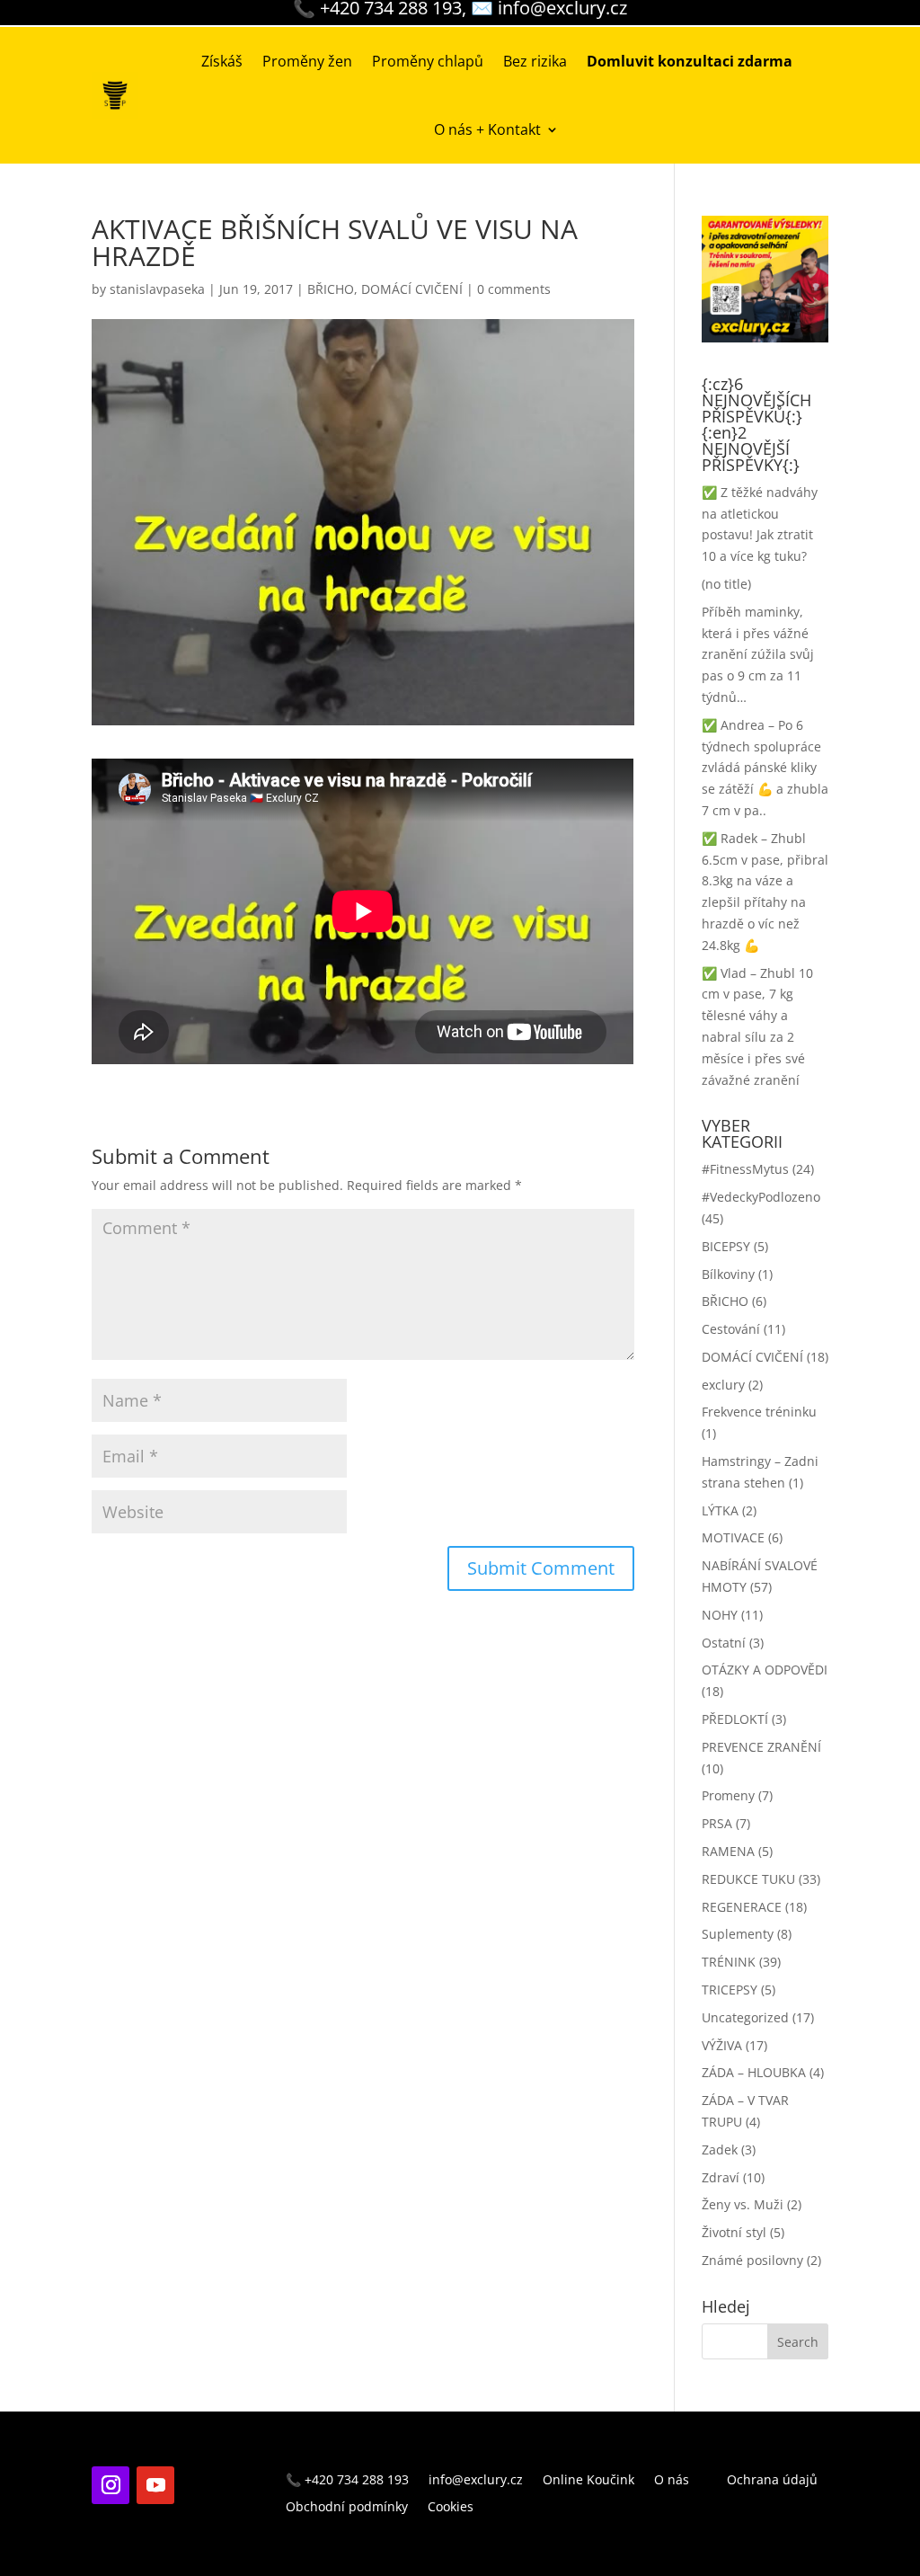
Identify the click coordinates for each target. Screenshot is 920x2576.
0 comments (514, 289)
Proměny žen (307, 61)
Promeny (728, 1795)
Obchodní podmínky (347, 2508)
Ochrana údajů (772, 2481)
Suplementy (738, 1934)
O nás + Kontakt (487, 129)
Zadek (720, 2150)
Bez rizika (535, 61)
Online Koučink (588, 2481)
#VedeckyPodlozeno (761, 1197)
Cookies (451, 2508)
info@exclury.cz (476, 2481)
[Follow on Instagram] (111, 2485)
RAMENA (728, 1851)
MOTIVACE (733, 1537)
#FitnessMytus (745, 1169)
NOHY (720, 1615)
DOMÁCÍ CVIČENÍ (412, 289)
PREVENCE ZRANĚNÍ (761, 1747)
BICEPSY (726, 1246)
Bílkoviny (728, 1274)
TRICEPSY (730, 1990)
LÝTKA (720, 1510)
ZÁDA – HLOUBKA (754, 2072)
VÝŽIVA (722, 2045)
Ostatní (724, 1643)
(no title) (726, 584)
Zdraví (721, 2177)
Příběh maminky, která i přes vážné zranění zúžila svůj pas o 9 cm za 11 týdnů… (758, 654)
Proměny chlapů (428, 61)
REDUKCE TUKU (748, 1879)
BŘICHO (331, 289)
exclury (723, 1385)
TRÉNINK (729, 1962)
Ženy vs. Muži (743, 2204)
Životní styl (734, 2232)
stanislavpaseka (157, 289)
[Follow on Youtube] (155, 2485)
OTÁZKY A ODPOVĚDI (765, 1670)
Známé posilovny (752, 2260)
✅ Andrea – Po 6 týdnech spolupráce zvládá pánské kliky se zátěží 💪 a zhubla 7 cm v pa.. (765, 768)
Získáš (222, 61)
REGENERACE (742, 1907)
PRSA (717, 1823)
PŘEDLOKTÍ (735, 1719)
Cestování (731, 1329)
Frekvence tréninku (759, 1412)
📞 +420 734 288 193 (347, 2481)
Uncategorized (745, 2017)
